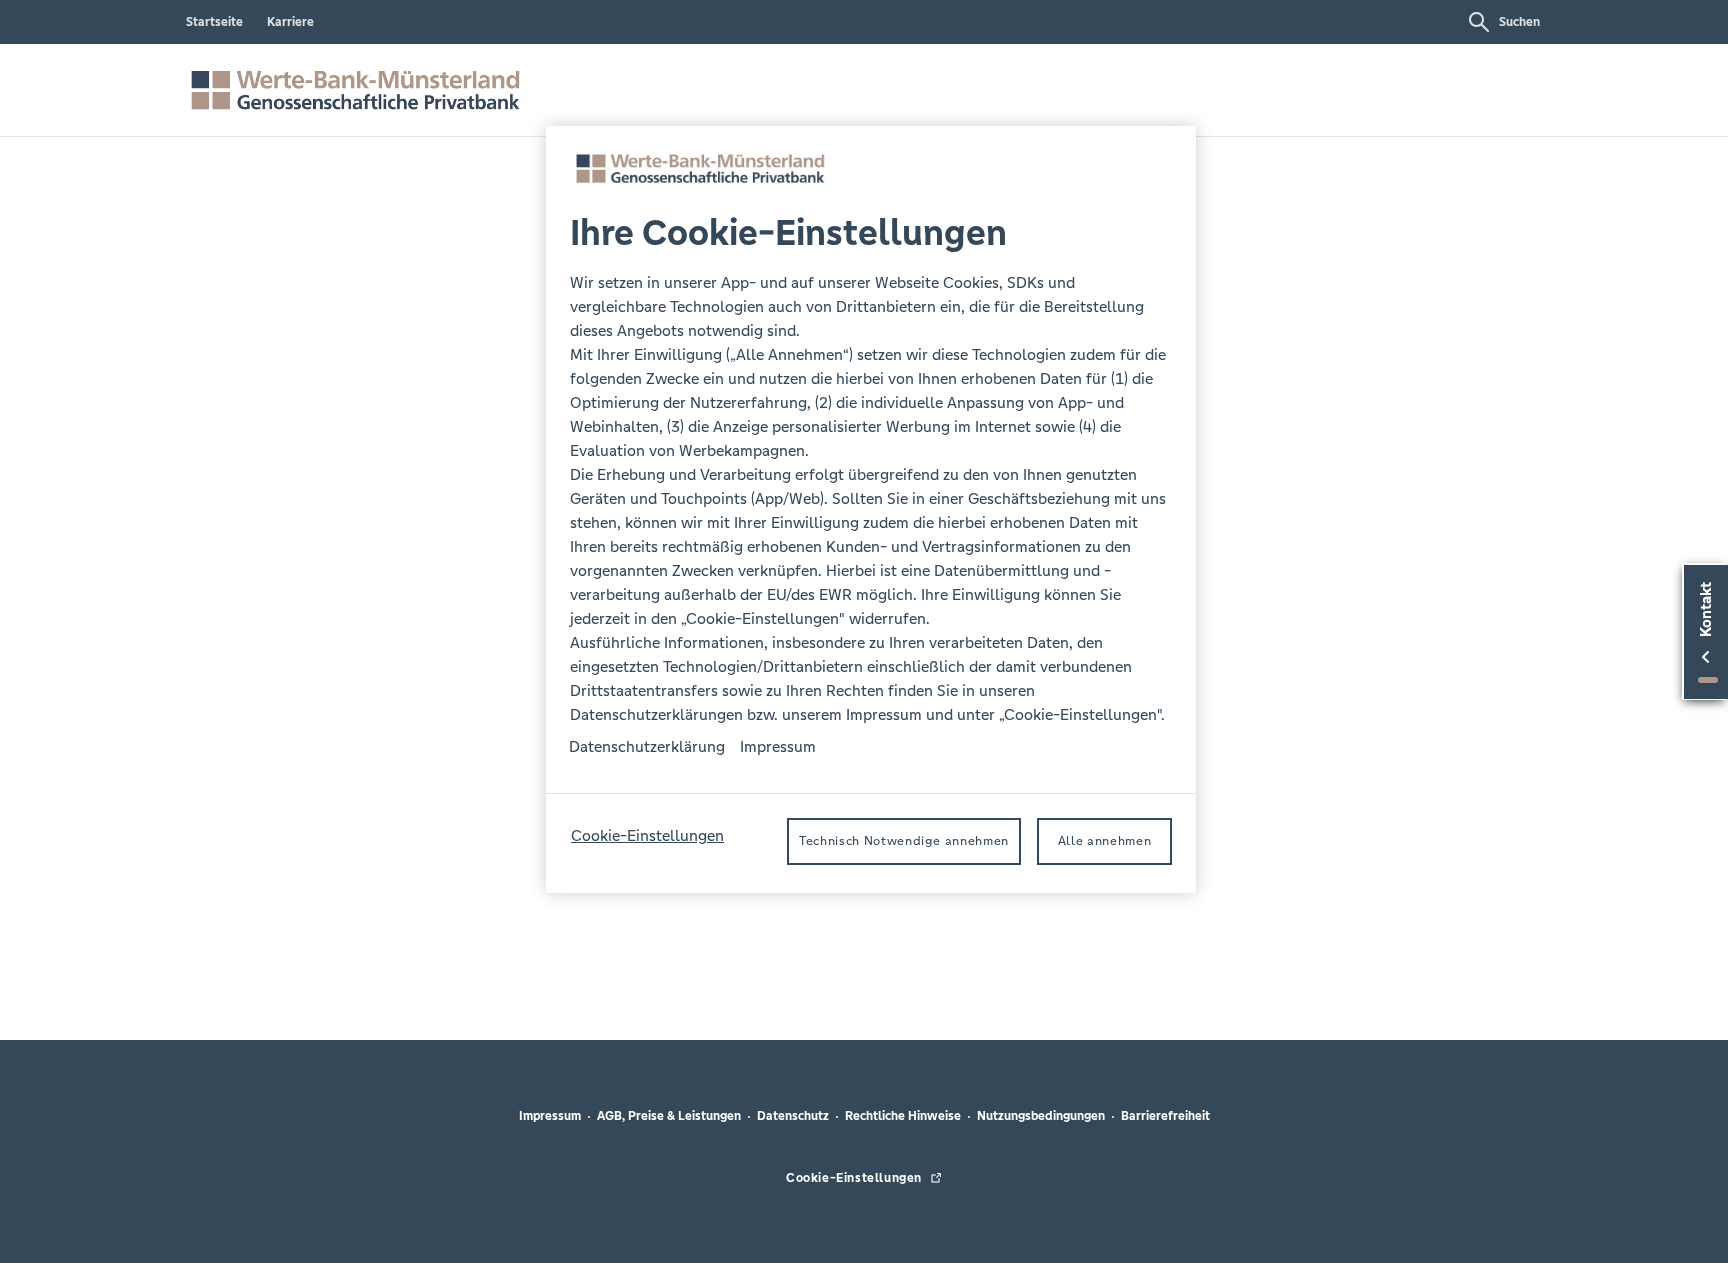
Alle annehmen (1104, 842)
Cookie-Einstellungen (647, 836)
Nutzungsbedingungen (1041, 1116)
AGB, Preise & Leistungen (669, 1116)
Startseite (214, 22)
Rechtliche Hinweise (903, 1116)
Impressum (550, 1116)
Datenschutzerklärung (647, 747)
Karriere (290, 22)
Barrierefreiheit (1165, 1116)
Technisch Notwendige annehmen (904, 842)
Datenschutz (793, 1116)
